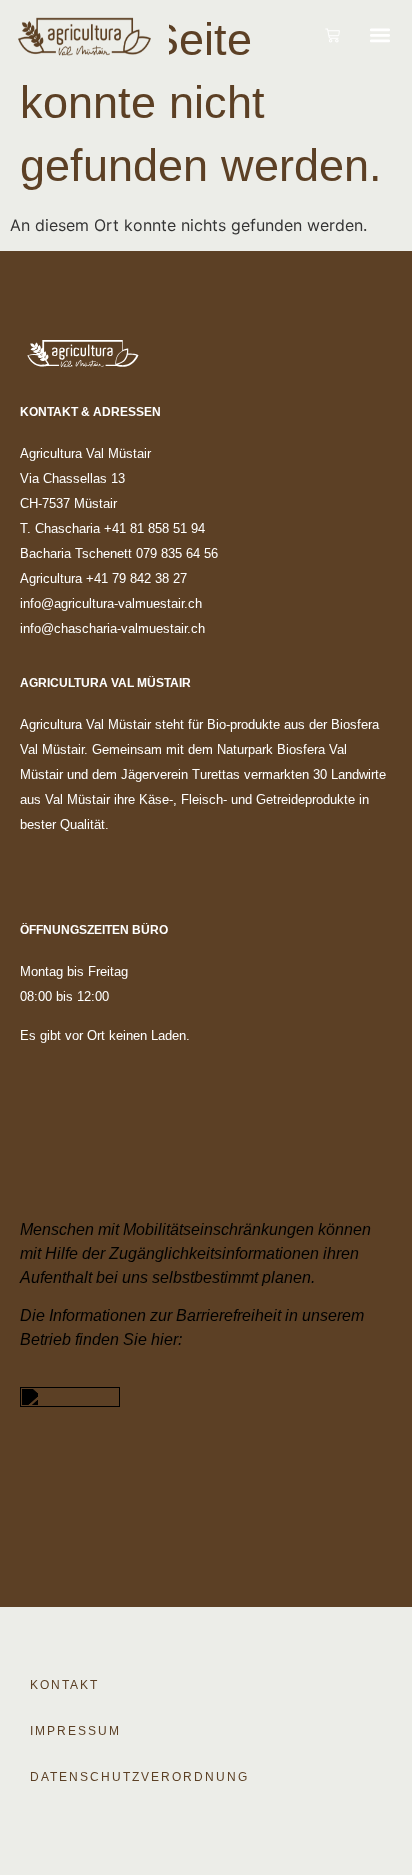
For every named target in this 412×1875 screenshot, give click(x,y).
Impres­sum (75, 1731)
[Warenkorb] (332, 35)
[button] (379, 35)
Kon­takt (64, 1685)
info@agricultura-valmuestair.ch (111, 603)
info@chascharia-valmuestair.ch (112, 628)
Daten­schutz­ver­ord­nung (139, 1777)
